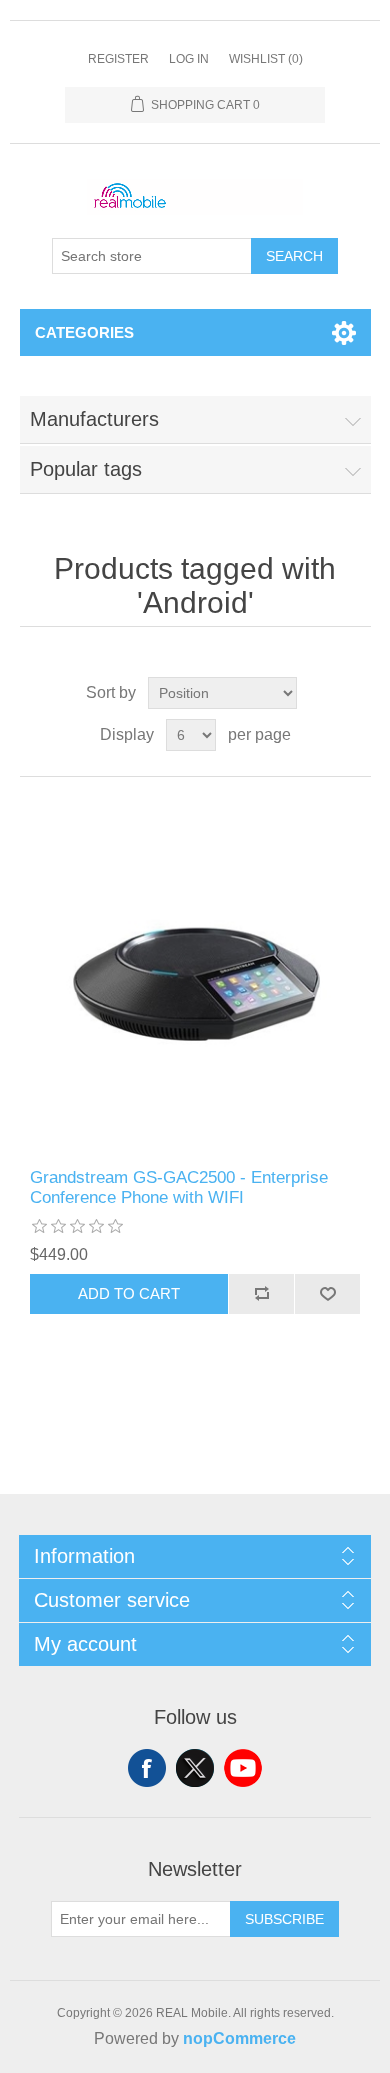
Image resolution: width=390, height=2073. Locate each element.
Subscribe (284, 1919)
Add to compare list (261, 1294)
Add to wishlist (327, 1294)
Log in (189, 59)
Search (294, 256)
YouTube (243, 1768)
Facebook (147, 1768)
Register (118, 59)
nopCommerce (239, 2038)
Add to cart (129, 1293)
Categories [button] (84, 332)
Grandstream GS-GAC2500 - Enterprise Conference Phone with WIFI (179, 1187)
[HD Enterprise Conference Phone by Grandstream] (195, 972)
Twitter (195, 1768)
